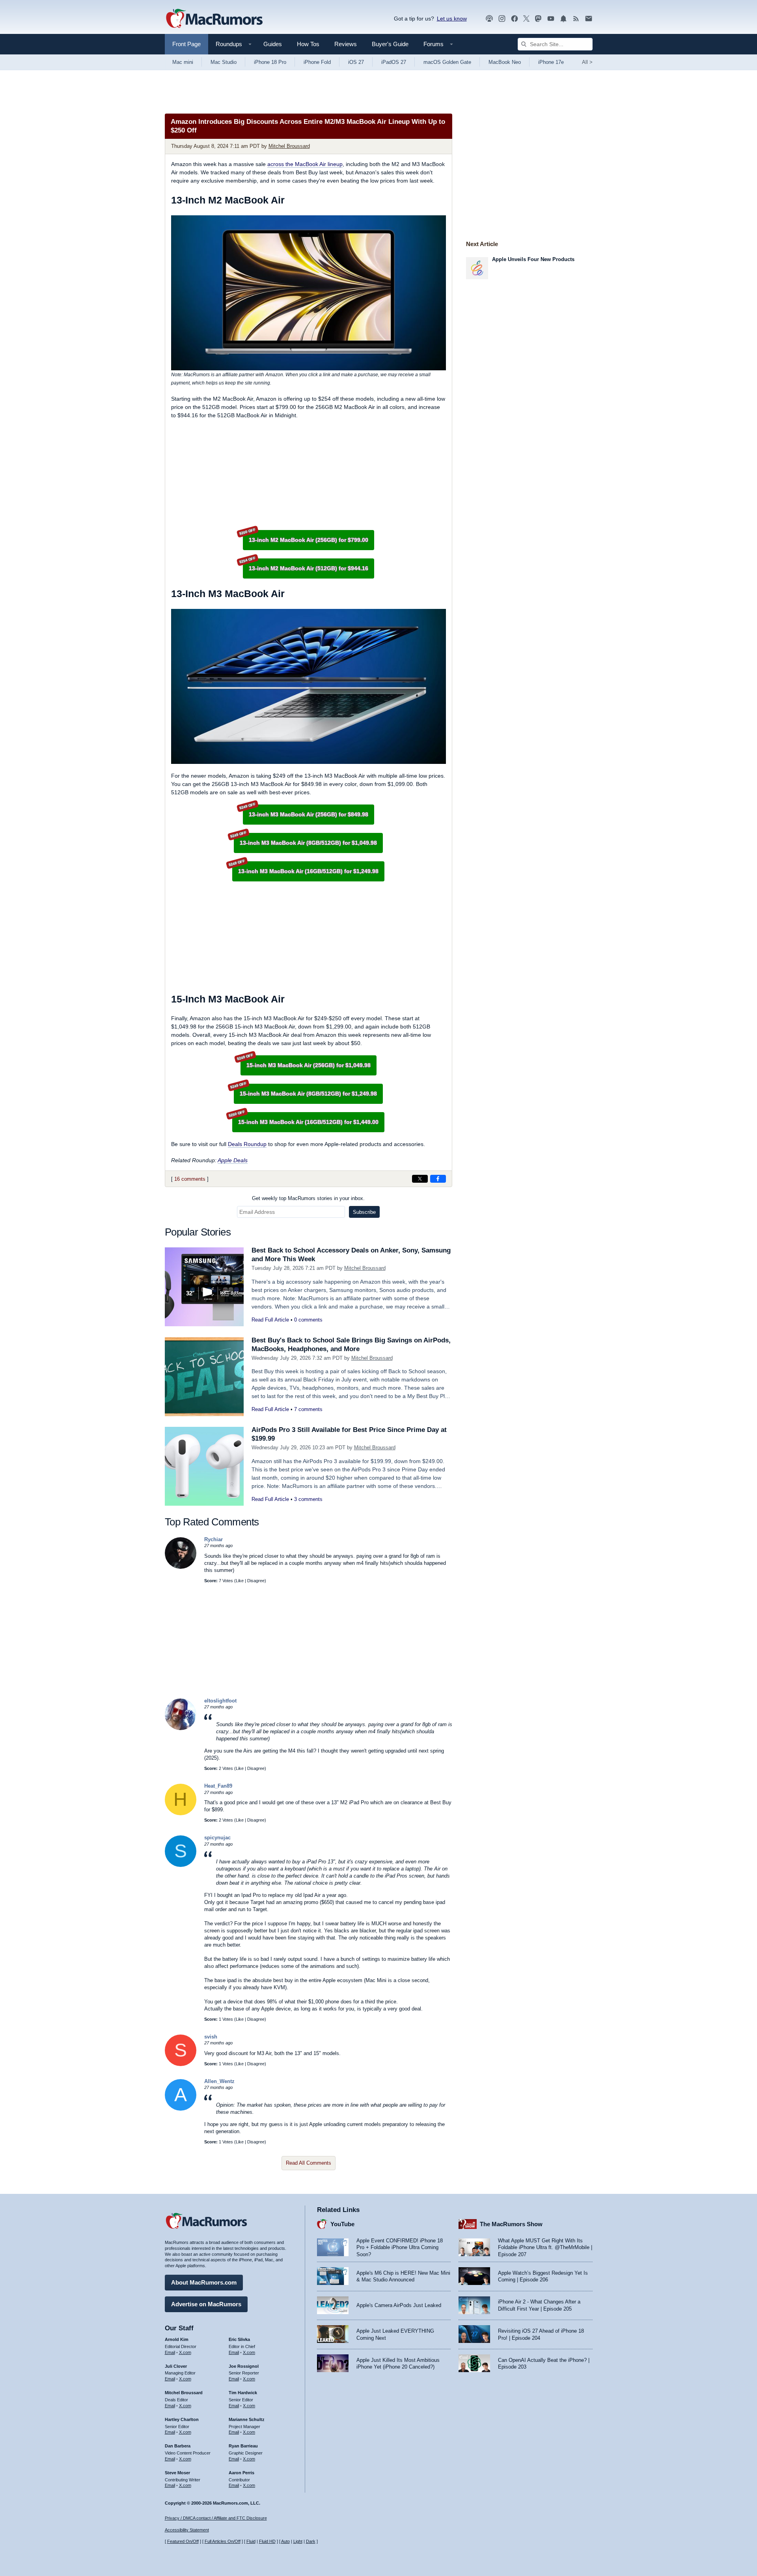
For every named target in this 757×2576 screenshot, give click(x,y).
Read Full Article (270, 1320)
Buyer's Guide (390, 44)
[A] (181, 2109)
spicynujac (217, 1838)
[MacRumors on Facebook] (515, 19)
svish (211, 2037)
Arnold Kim (177, 2339)
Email (170, 2352)
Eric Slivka (239, 2339)
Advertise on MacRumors (206, 2304)
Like (240, 1581)
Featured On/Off (183, 2541)
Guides (273, 44)
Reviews (346, 44)
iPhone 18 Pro (270, 62)
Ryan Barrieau (243, 2446)
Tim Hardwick (243, 2393)
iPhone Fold (317, 62)
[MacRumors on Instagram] (502, 19)
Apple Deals (233, 1160)
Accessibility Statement (187, 2530)
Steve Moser (177, 2473)
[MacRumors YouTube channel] (551, 19)
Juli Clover (176, 2366)
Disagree (256, 1581)
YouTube (342, 2224)
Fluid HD (267, 2541)
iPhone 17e (551, 62)
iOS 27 (356, 62)
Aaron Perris (241, 2473)
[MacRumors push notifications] (563, 19)
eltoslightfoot (220, 1701)
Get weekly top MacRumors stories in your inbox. (308, 1198)
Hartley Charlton (182, 2419)
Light (298, 2541)
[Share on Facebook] (438, 1179)
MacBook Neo (505, 62)
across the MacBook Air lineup (305, 164)
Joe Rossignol (244, 2366)
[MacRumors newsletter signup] (589, 19)
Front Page (186, 44)
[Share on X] (420, 1179)
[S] (181, 1865)
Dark (311, 2541)
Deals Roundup (247, 1144)
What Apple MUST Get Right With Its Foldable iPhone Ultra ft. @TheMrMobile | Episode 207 (545, 2247)
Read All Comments (309, 2163)
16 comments (190, 1179)
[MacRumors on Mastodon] (538, 19)
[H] (181, 1813)
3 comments (308, 1499)
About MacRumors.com (204, 2282)
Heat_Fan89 (218, 1786)
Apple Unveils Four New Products (533, 259)
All (587, 62)
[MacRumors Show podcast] (489, 19)
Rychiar (213, 1539)
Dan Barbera (178, 2446)
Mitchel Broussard (289, 146)
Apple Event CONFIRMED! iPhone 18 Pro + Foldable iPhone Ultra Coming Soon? (400, 2247)
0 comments (308, 1320)
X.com (185, 2352)
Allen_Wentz (219, 2081)
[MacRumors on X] (526, 19)
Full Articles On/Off (223, 2541)
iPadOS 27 (394, 62)
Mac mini (183, 62)
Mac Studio (224, 62)
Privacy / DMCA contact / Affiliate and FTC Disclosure (216, 2518)
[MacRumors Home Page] (214, 19)
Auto (285, 2541)
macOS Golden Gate (447, 62)
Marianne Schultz (247, 2419)
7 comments (308, 1409)
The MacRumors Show (511, 2224)
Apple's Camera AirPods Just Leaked (399, 2305)
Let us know (452, 19)
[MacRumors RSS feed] (576, 19)
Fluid (251, 2541)
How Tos (308, 44)
